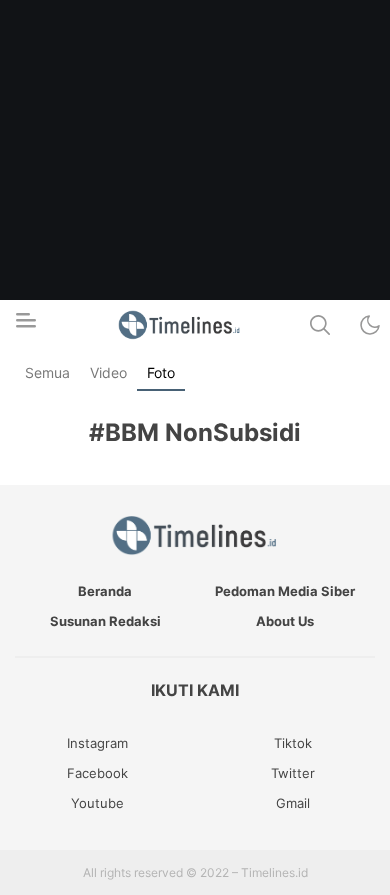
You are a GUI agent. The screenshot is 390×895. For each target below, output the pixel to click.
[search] (320, 325)
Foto (161, 372)
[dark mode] (370, 325)
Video (108, 372)
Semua (47, 372)
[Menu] (25, 326)
